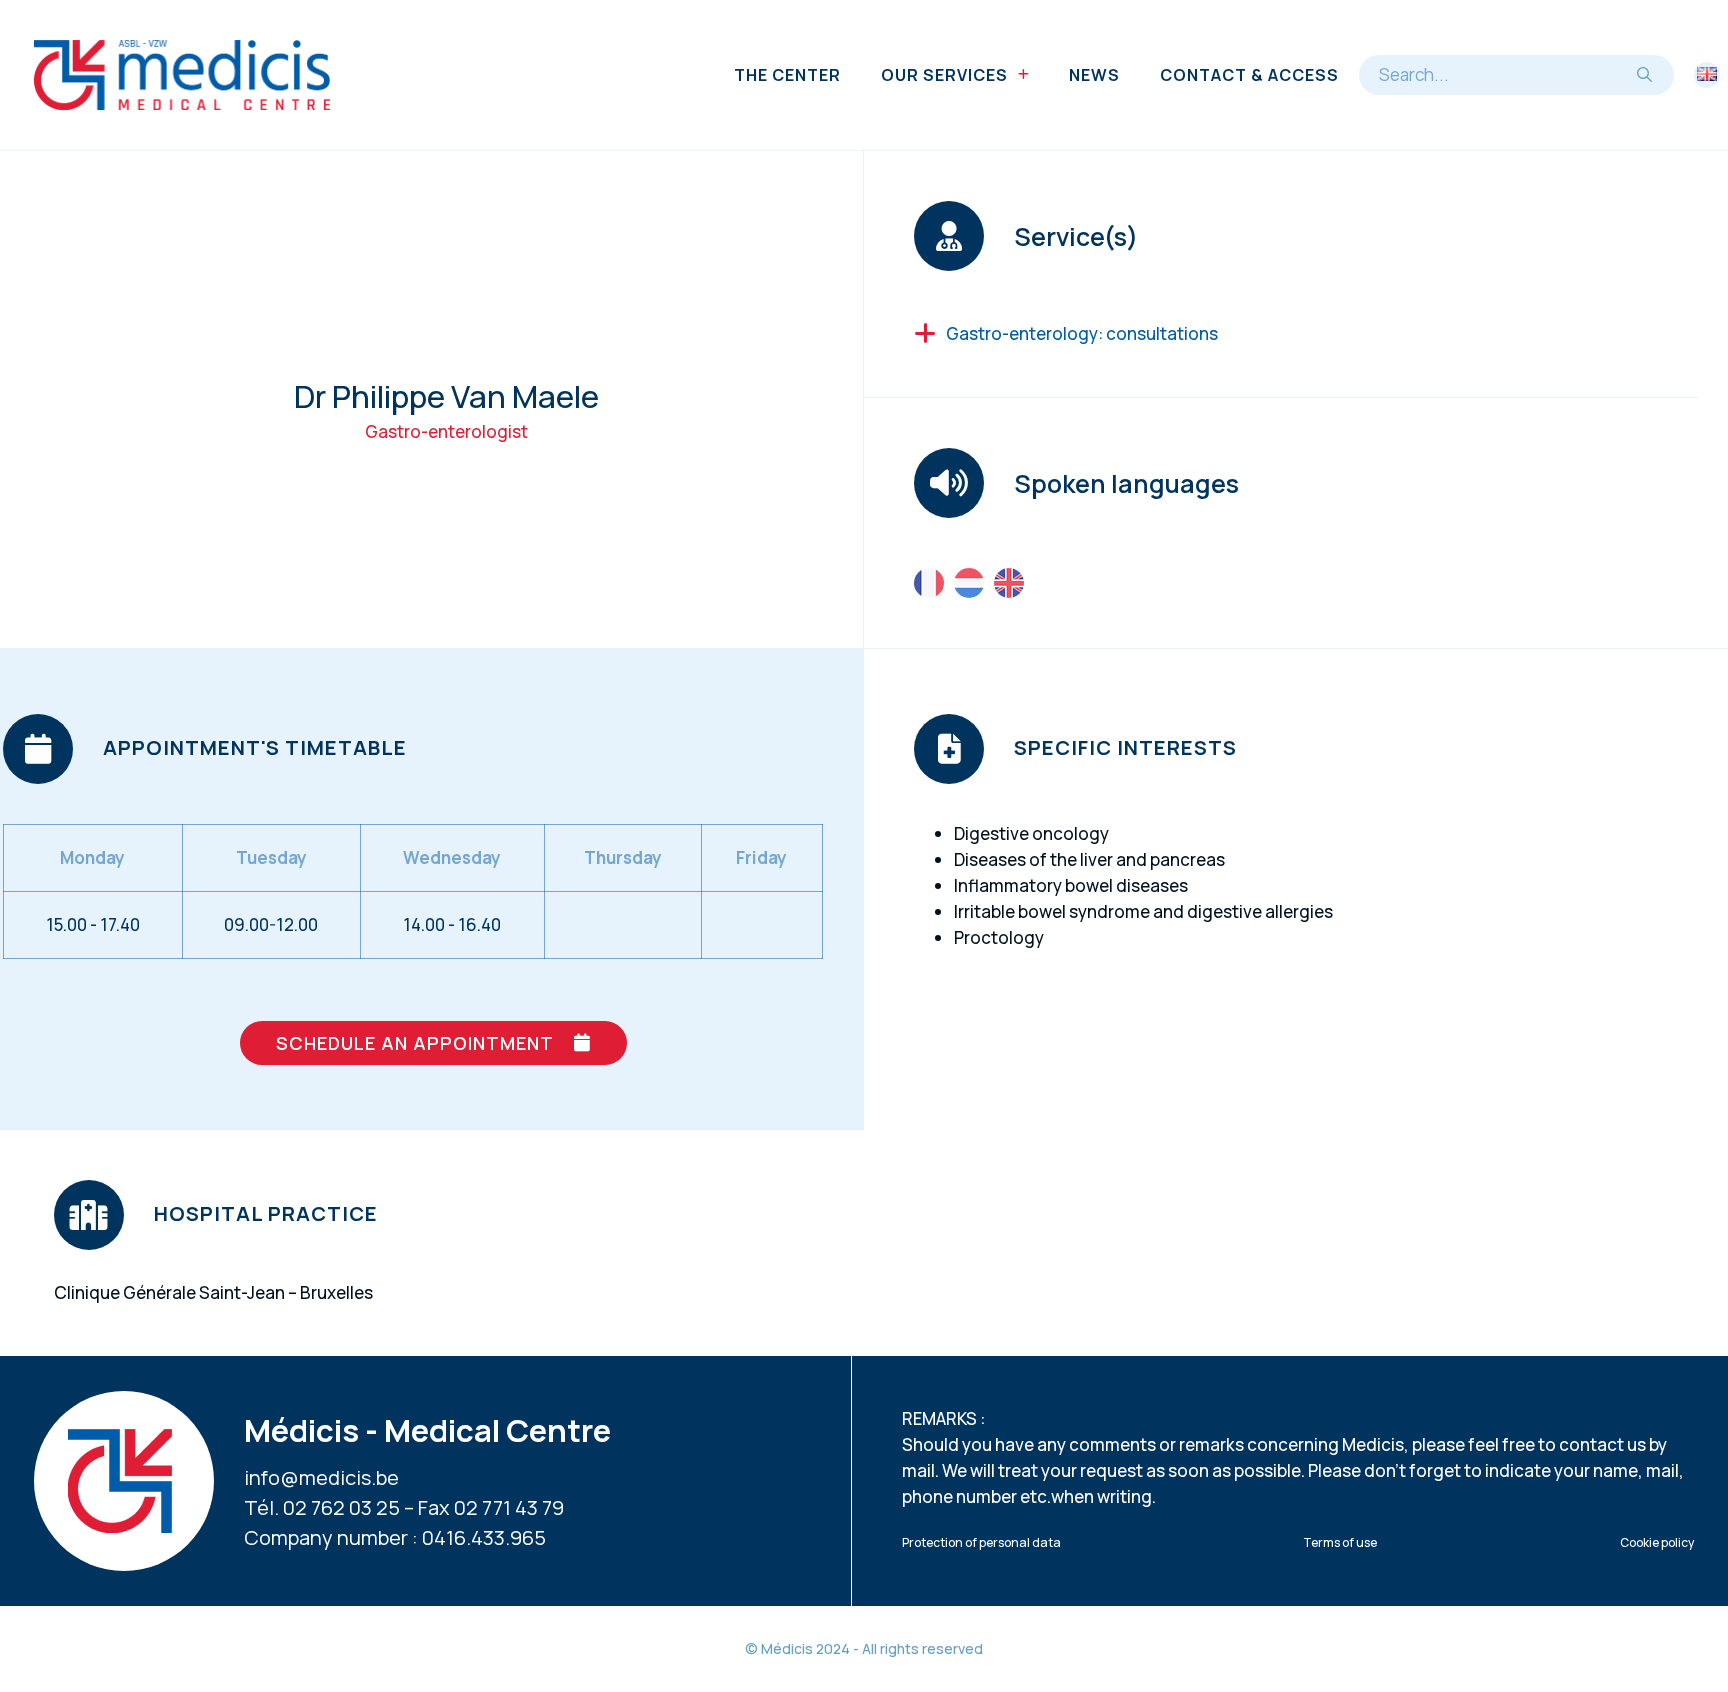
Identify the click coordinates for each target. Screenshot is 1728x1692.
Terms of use (1340, 1542)
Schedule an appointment (415, 1043)
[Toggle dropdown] (1023, 75)
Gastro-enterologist (446, 431)
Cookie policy (1657, 1542)
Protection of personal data (981, 1542)
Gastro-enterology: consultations (1082, 333)
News (1094, 75)
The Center (787, 75)
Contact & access (1249, 75)
